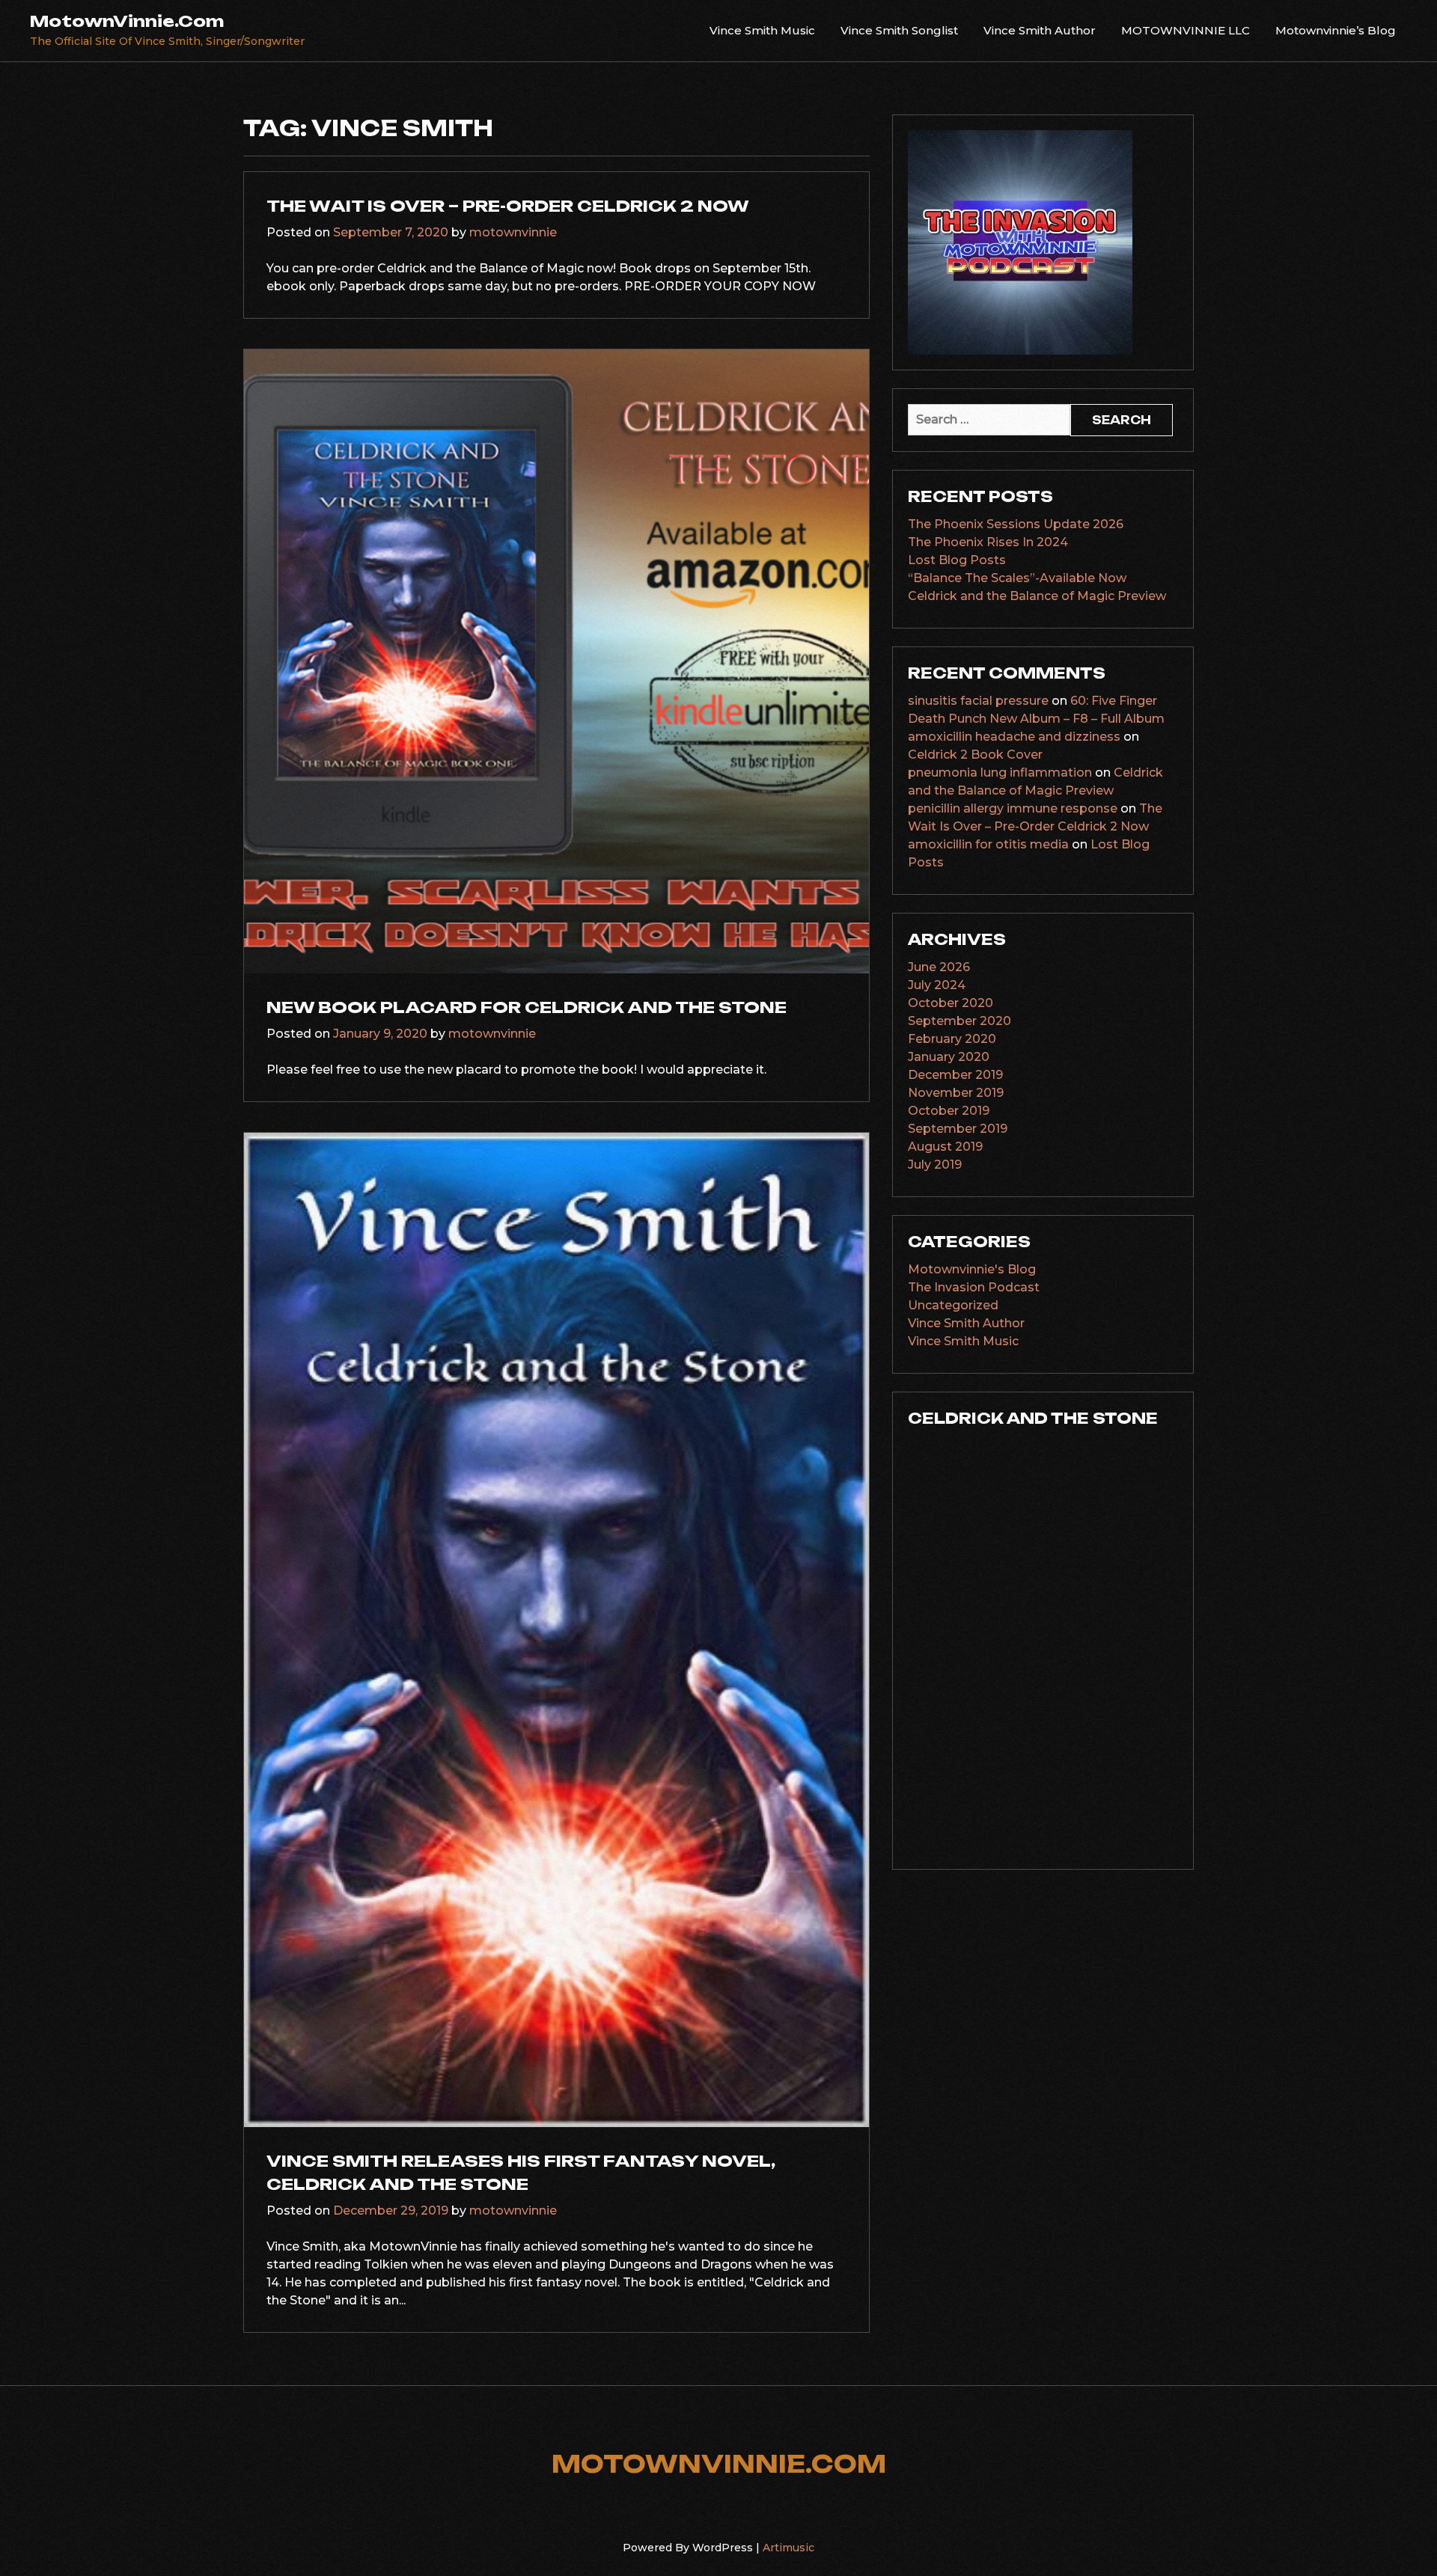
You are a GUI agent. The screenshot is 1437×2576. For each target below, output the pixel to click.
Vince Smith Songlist (899, 30)
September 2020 (959, 1021)
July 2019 (935, 1165)
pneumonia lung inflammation (1000, 773)
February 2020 (952, 1039)
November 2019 (956, 1093)
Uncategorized (953, 1305)
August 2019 (945, 1147)
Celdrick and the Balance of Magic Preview (1037, 596)
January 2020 (949, 1057)
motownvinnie (513, 232)
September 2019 (958, 1129)
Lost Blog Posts (957, 560)
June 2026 (939, 967)
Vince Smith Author (1040, 30)
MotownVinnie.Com (127, 21)
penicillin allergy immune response (1013, 808)
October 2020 (951, 1003)
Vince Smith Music (762, 30)
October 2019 (949, 1111)
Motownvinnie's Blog (972, 1269)
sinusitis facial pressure (978, 701)
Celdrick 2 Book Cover (975, 755)
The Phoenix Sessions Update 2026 (1016, 524)
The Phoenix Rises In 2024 (988, 542)
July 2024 (937, 985)
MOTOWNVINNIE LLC (1186, 30)
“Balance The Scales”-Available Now (1017, 578)
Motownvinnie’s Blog (1336, 30)
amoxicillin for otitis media (988, 844)
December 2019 (955, 1075)
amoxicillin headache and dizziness (1014, 737)
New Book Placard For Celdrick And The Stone (527, 1007)
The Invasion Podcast (974, 1287)
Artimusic (788, 2548)
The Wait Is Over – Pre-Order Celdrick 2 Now (508, 206)
